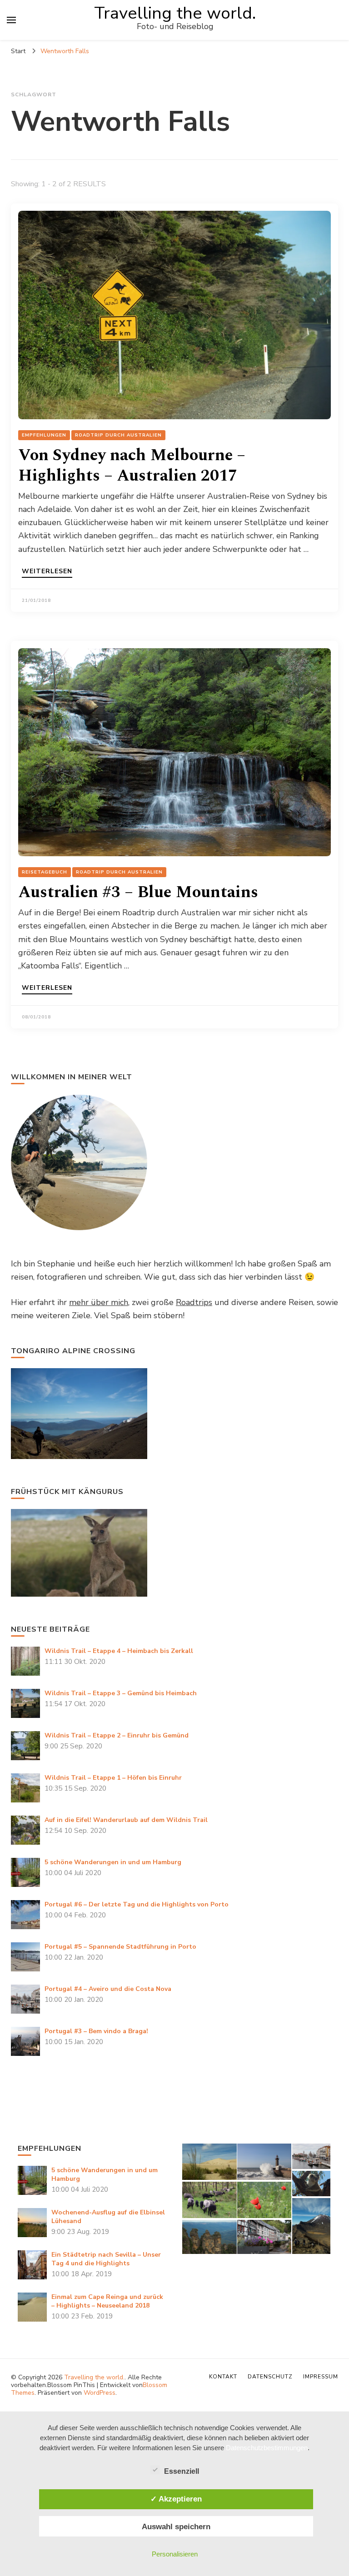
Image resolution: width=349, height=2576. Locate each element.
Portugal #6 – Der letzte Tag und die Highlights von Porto (137, 1904)
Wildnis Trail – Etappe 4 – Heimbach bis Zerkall (119, 1651)
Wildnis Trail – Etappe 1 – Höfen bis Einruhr (113, 1778)
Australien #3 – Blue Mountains (138, 892)
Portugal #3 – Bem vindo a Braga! (96, 2031)
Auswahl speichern (176, 2526)
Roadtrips (194, 1302)
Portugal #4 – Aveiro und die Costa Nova (108, 1989)
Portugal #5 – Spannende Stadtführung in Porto (120, 1947)
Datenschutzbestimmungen (267, 2448)
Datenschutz (270, 2377)
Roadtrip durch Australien (118, 435)
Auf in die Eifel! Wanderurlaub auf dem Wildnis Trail (126, 1820)
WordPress (100, 2393)
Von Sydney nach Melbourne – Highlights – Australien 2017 (132, 466)
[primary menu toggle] (11, 20)
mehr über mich (99, 1302)
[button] (209, 2162)
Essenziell (182, 2471)
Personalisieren (175, 2554)
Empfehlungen (44, 435)
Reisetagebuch (45, 872)
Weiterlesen (47, 572)
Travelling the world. (175, 13)
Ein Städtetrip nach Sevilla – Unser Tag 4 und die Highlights (106, 2259)
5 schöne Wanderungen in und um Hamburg (113, 1862)
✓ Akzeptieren (176, 2499)
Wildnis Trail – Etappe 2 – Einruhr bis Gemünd (117, 1735)
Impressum (321, 2377)
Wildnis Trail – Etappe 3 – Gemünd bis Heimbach (121, 1693)
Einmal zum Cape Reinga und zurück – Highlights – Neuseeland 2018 (107, 2301)
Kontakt (223, 2377)
